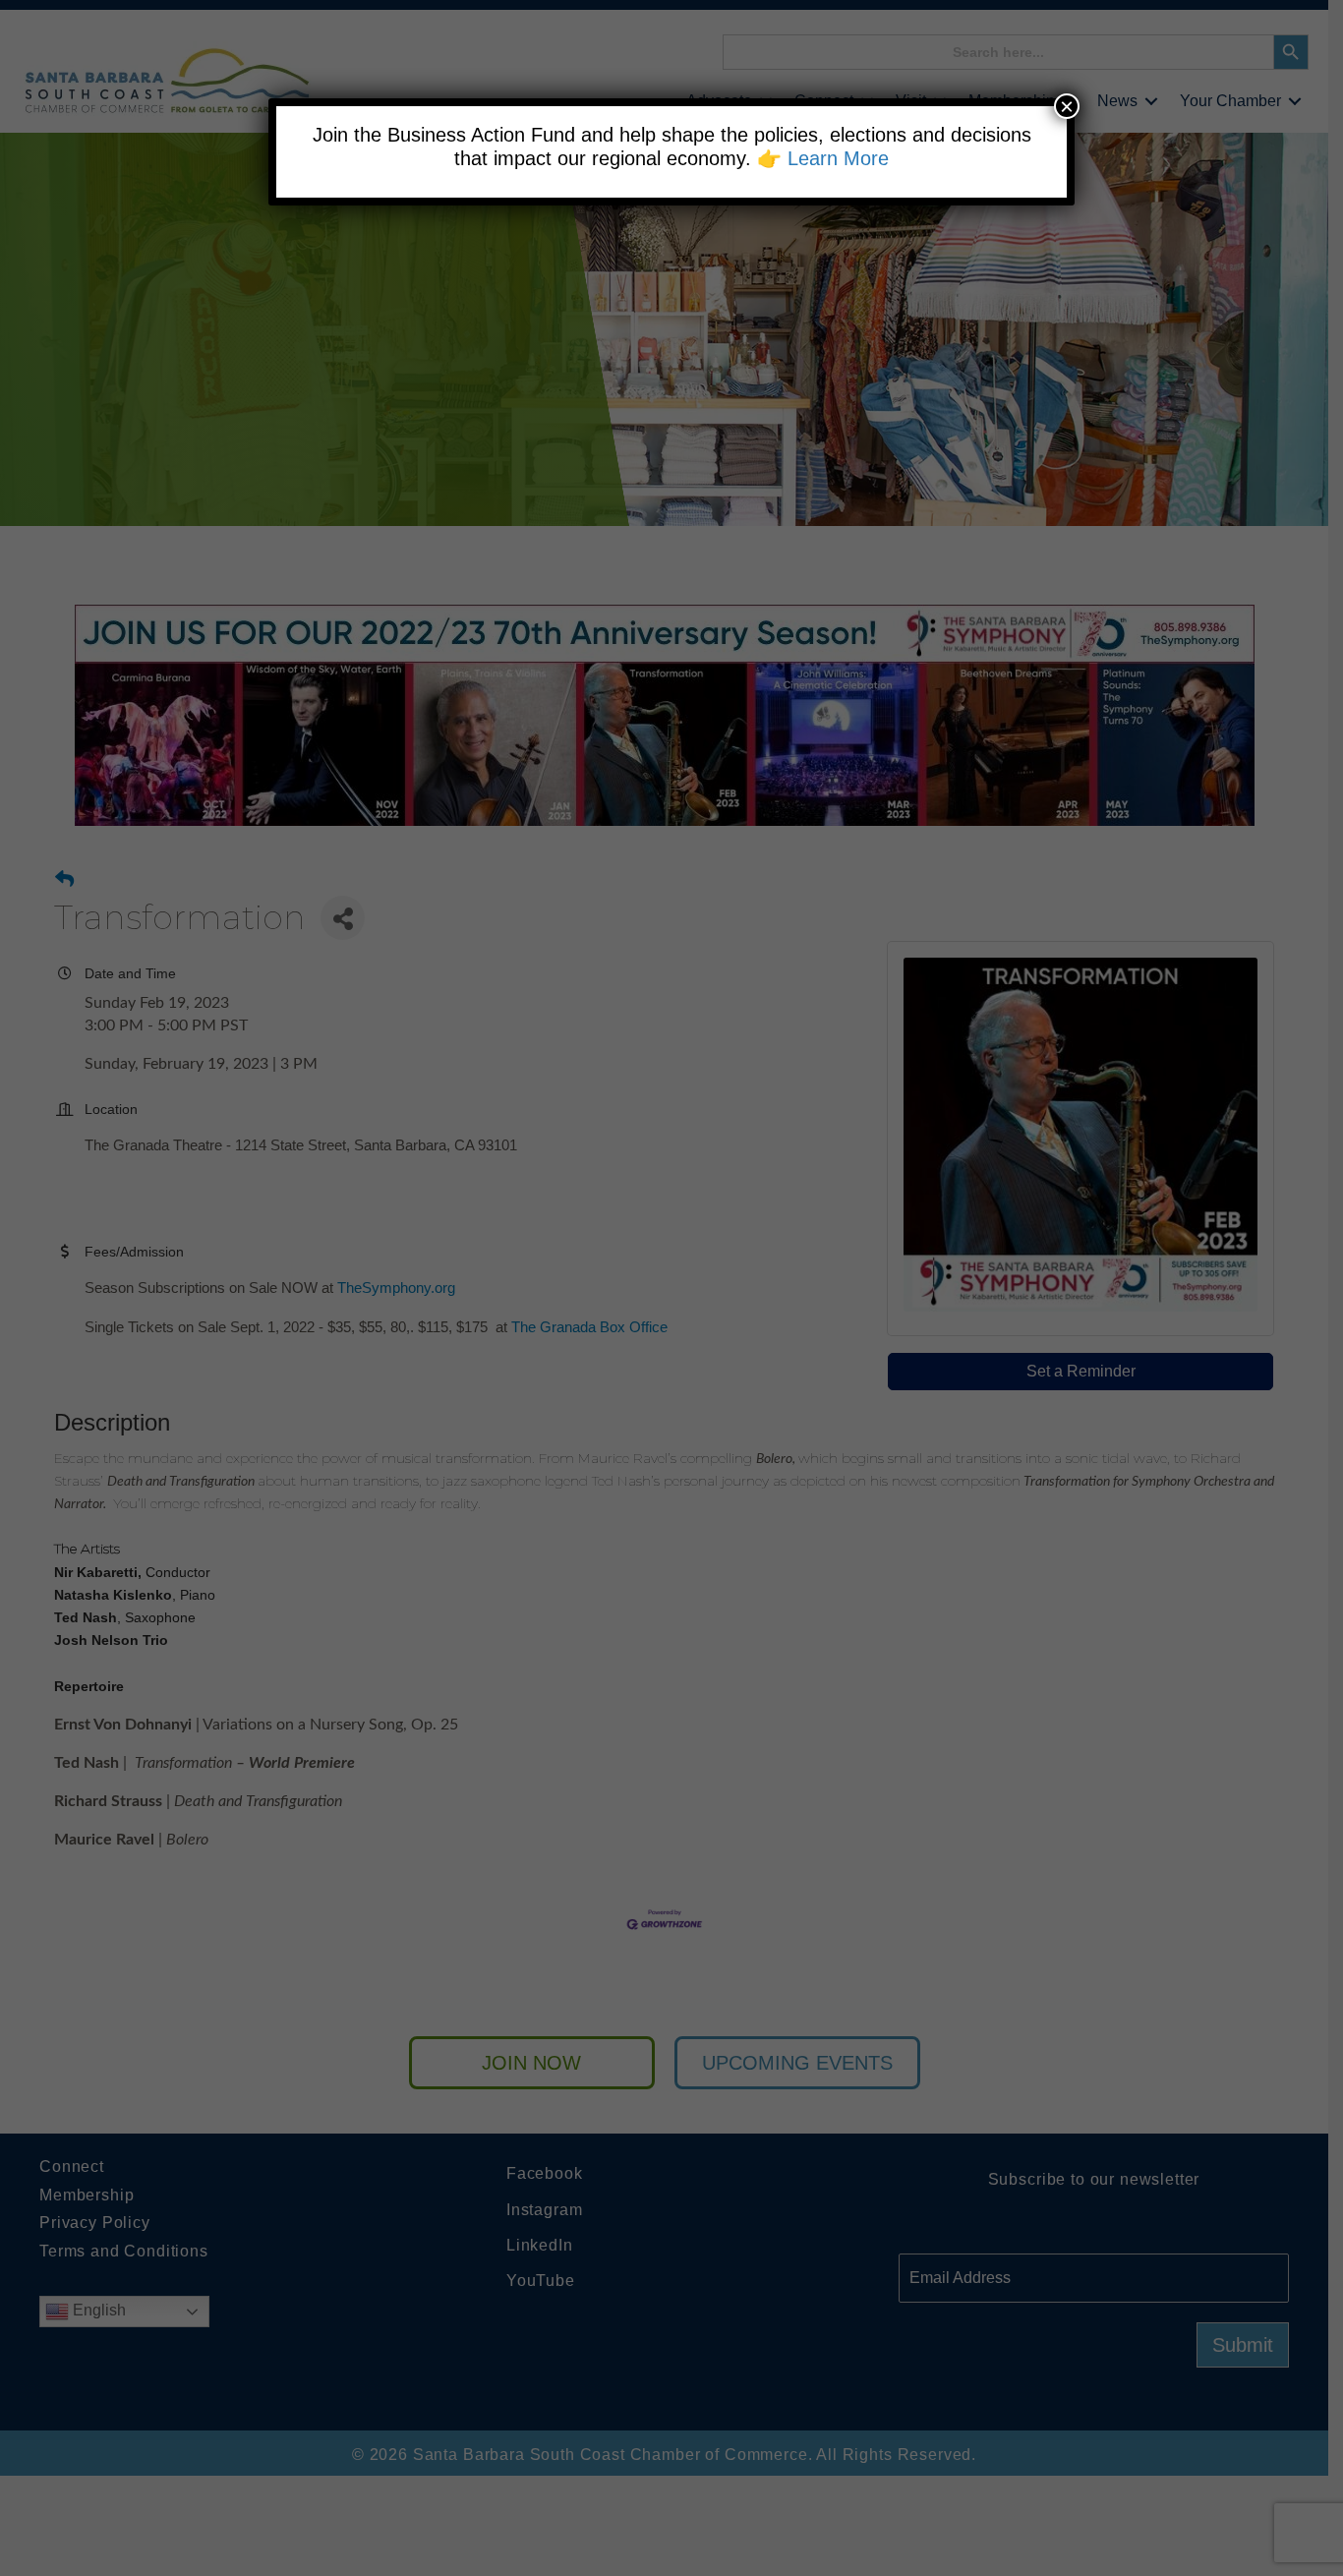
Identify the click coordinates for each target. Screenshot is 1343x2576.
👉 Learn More (823, 158)
